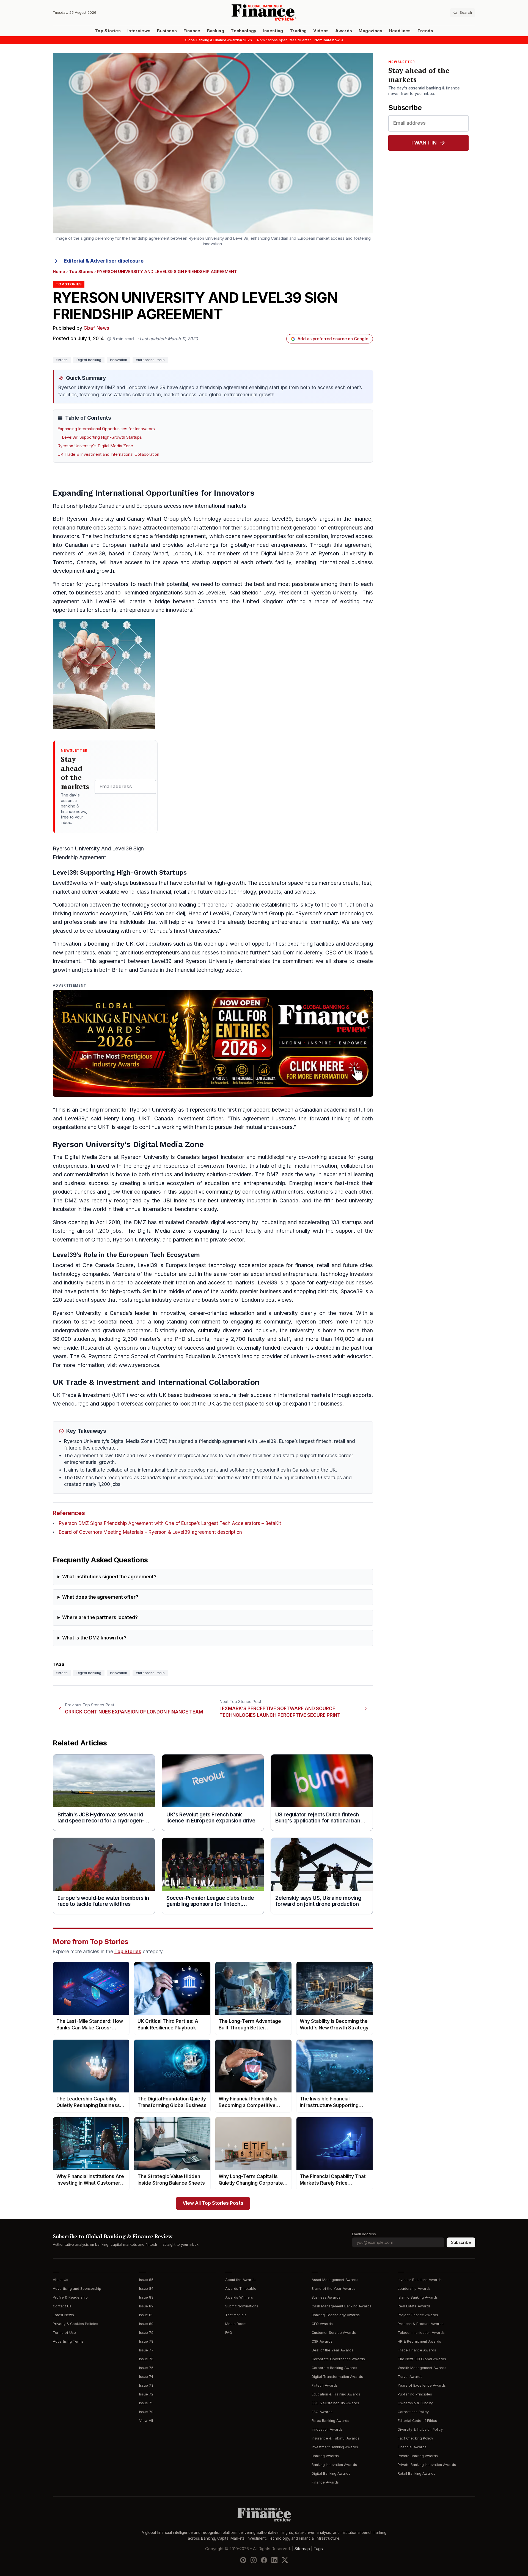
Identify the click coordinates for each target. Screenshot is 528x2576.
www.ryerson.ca (139, 1365)
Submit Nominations (242, 2306)
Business (167, 31)
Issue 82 (146, 2306)
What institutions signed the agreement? (109, 1577)
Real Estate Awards (414, 2306)
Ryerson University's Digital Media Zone (95, 446)
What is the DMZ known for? (94, 1638)
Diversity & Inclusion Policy (420, 2429)
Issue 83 (146, 2297)
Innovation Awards (327, 2429)
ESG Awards (322, 2412)
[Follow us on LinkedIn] (274, 2560)
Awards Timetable (241, 2289)
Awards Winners (239, 2297)
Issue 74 (146, 2377)
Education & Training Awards (336, 2394)
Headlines (400, 31)
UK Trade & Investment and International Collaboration (108, 454)
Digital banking (89, 360)
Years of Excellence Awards (422, 2385)
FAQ (229, 2333)
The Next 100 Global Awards (422, 2359)
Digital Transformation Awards (337, 2377)
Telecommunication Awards (421, 2333)
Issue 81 (146, 2315)
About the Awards (240, 2280)
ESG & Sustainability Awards (335, 2403)
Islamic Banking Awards (418, 2297)
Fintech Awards (325, 2385)
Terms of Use (64, 2333)
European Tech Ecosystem (159, 1255)
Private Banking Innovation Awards (427, 2465)
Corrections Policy (413, 2412)
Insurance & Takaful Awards (335, 2438)
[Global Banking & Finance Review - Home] (264, 13)
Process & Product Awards (421, 2324)
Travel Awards (410, 2377)
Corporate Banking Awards (334, 2368)
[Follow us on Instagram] (254, 2560)
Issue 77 (146, 2350)
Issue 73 (146, 2385)
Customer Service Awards (334, 2333)
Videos (321, 31)
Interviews (139, 31)
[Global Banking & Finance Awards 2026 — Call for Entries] (213, 1043)
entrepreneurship (150, 360)
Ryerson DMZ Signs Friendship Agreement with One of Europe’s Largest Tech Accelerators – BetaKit (170, 1523)
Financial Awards (412, 2447)
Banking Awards (325, 2456)
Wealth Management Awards (422, 2368)
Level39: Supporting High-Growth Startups (102, 437)
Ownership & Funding (416, 2403)
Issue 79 (146, 2333)
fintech (62, 360)
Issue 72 (146, 2394)
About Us (61, 2280)
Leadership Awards (414, 2289)
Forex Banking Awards (330, 2421)
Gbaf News (96, 328)
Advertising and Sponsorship (77, 2289)
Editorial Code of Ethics (417, 2421)
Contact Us (62, 2306)
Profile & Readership (70, 2297)
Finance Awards (325, 2482)
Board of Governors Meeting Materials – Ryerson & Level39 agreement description (150, 1532)
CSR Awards (322, 2341)
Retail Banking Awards (416, 2473)
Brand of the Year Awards (334, 2289)
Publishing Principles (415, 2394)
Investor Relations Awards (420, 2280)
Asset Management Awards (335, 2280)
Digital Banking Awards (331, 2473)
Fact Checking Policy (415, 2438)
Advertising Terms (68, 2341)
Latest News (63, 2315)
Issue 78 (146, 2341)
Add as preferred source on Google (333, 339)
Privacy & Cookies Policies (75, 2324)
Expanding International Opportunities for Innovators (106, 429)
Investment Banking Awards (335, 2447)
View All (146, 2421)
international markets (221, 506)
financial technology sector (208, 970)
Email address (364, 2234)
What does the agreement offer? (100, 1597)
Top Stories (108, 31)
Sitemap (302, 2548)
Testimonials (236, 2315)
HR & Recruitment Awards (419, 2341)
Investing (273, 31)
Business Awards (326, 2297)
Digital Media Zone (88, 1157)
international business (346, 562)
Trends (425, 31)
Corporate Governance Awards (338, 2359)
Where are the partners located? (100, 1618)
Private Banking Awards (418, 2456)
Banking (216, 31)
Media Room (236, 2324)
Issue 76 (146, 2359)
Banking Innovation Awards (334, 2465)
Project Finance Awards (418, 2315)
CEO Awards (322, 2324)
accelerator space (246, 519)
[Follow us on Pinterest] (243, 2560)
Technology (244, 31)
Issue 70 (146, 2412)
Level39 (63, 883)
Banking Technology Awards (336, 2315)
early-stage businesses (129, 883)
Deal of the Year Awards (332, 2350)
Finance (192, 31)
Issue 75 (146, 2368)
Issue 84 (146, 2289)
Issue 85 (146, 2280)
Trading (298, 31)
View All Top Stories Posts (213, 2203)
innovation (119, 360)
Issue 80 (146, 2324)
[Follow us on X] (285, 2560)
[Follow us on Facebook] (264, 2560)
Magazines (370, 31)
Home (59, 272)
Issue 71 (146, 2403)
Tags (318, 2548)
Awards (344, 31)
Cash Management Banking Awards (342, 2306)
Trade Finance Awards (417, 2350)
